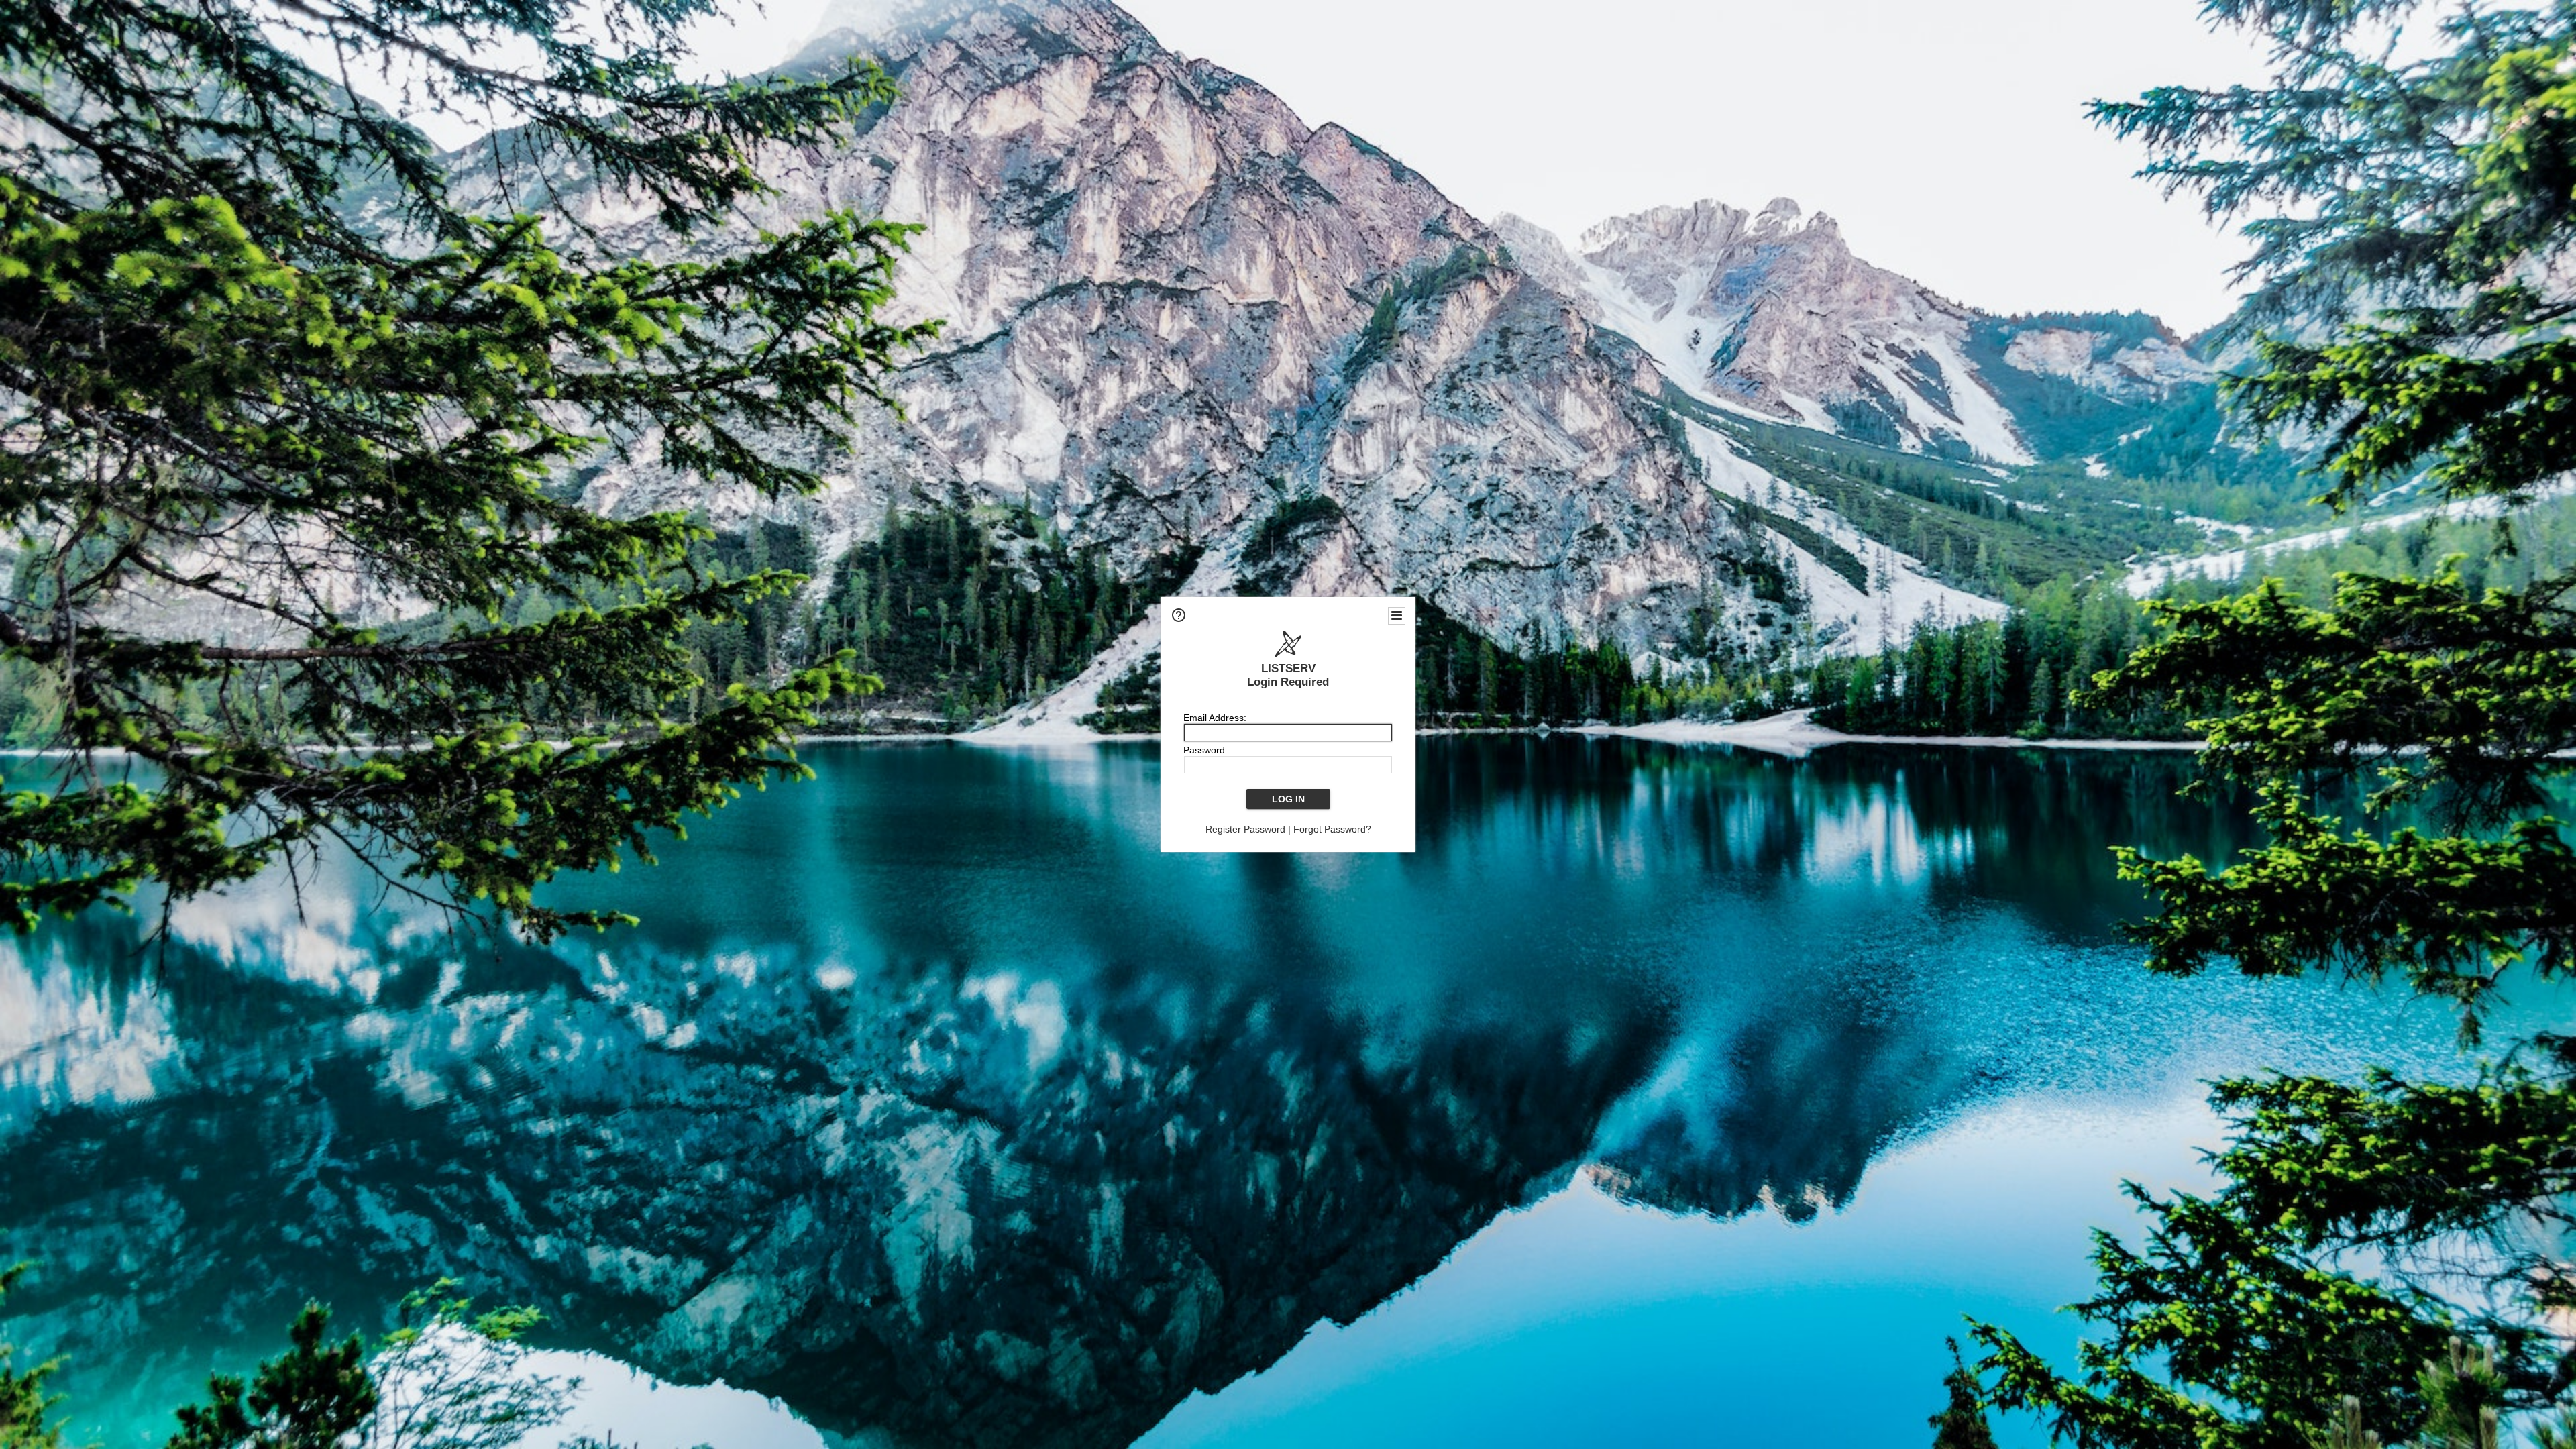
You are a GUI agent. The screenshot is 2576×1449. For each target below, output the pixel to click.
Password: (1205, 750)
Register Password (1245, 829)
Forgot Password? (1332, 829)
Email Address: (1215, 718)
